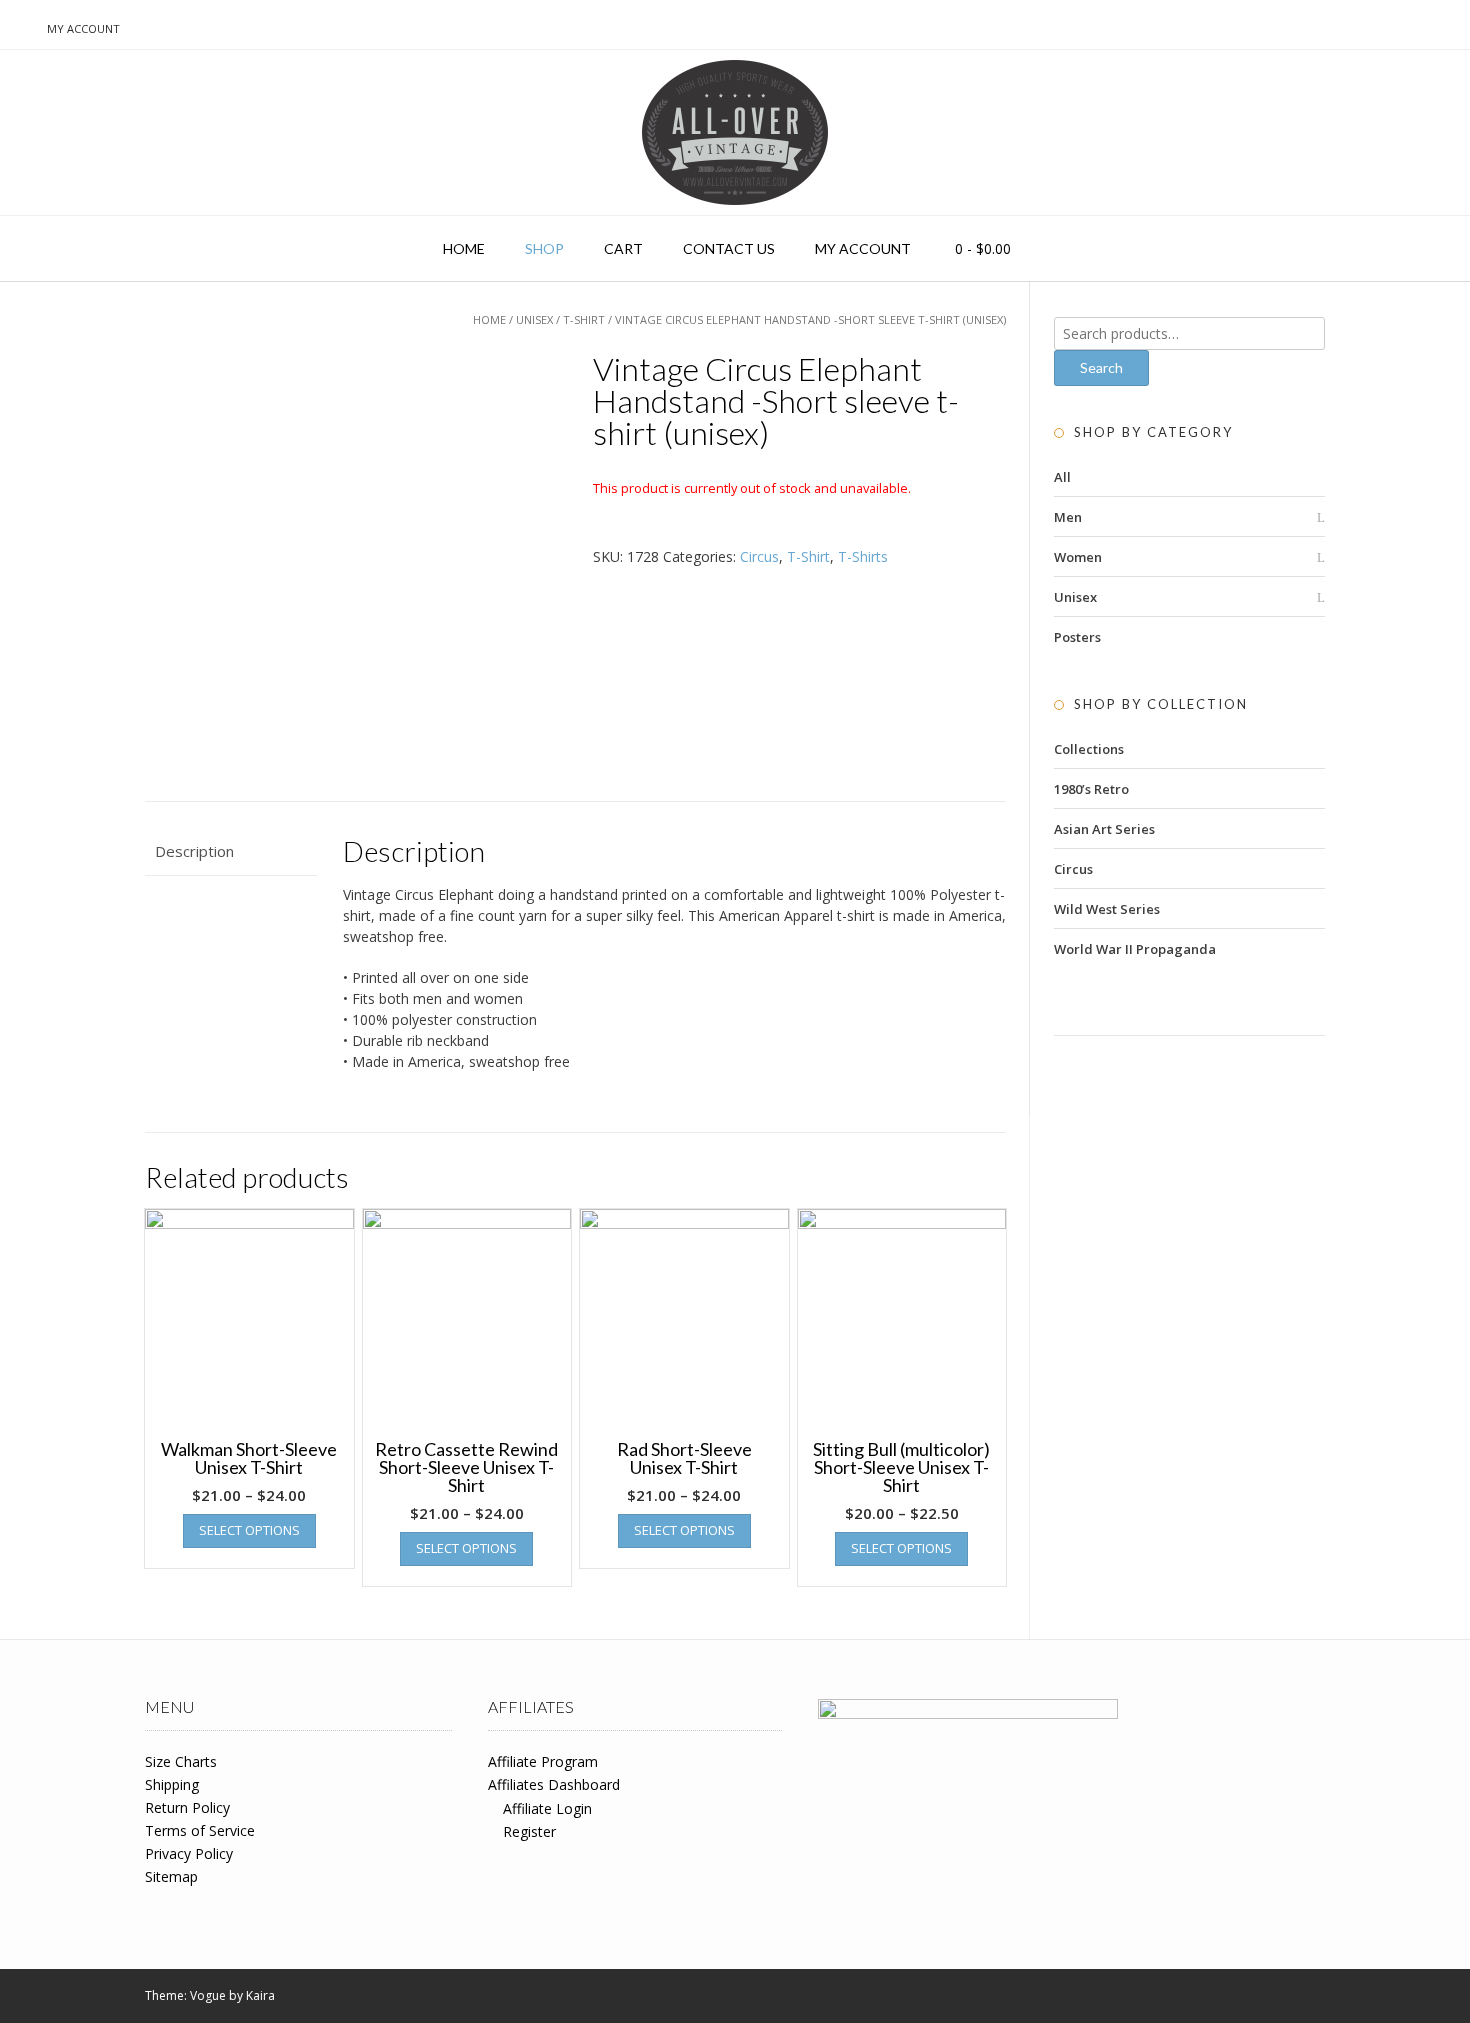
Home (464, 248)
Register (529, 1831)
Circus (759, 556)
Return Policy (187, 1807)
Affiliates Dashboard (554, 1784)
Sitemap (171, 1876)
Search (1101, 367)
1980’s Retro (1091, 789)
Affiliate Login (547, 1808)
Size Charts (181, 1761)
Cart (623, 248)
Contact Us (729, 248)
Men (1068, 517)
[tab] (231, 851)
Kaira (260, 1995)
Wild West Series (1107, 909)
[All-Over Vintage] (735, 132)
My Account (83, 28)
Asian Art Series (1104, 829)
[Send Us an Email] (21, 27)
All (1062, 477)
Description (194, 851)
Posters (1077, 637)
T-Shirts (863, 556)
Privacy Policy (189, 1853)
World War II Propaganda (1135, 949)
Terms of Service (200, 1830)
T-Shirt (584, 319)
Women (1078, 557)
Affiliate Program (543, 1761)
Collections (1089, 749)
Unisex (534, 319)
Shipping (172, 1784)
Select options (249, 1530)
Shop (544, 248)
